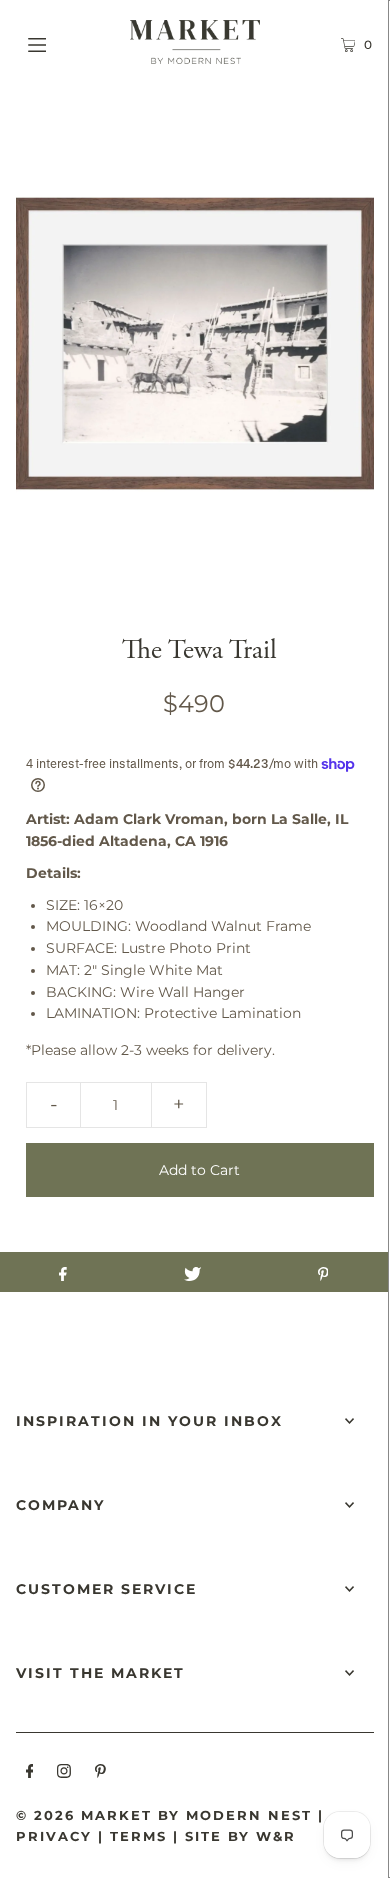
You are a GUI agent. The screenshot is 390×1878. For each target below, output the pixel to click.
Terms (138, 1836)
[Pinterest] (100, 1774)
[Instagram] (64, 1774)
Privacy (54, 1836)
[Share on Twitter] (193, 1272)
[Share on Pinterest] (323, 1272)
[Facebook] (30, 1774)
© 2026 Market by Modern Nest (164, 1815)
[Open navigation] (62, 42)
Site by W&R (240, 1836)
